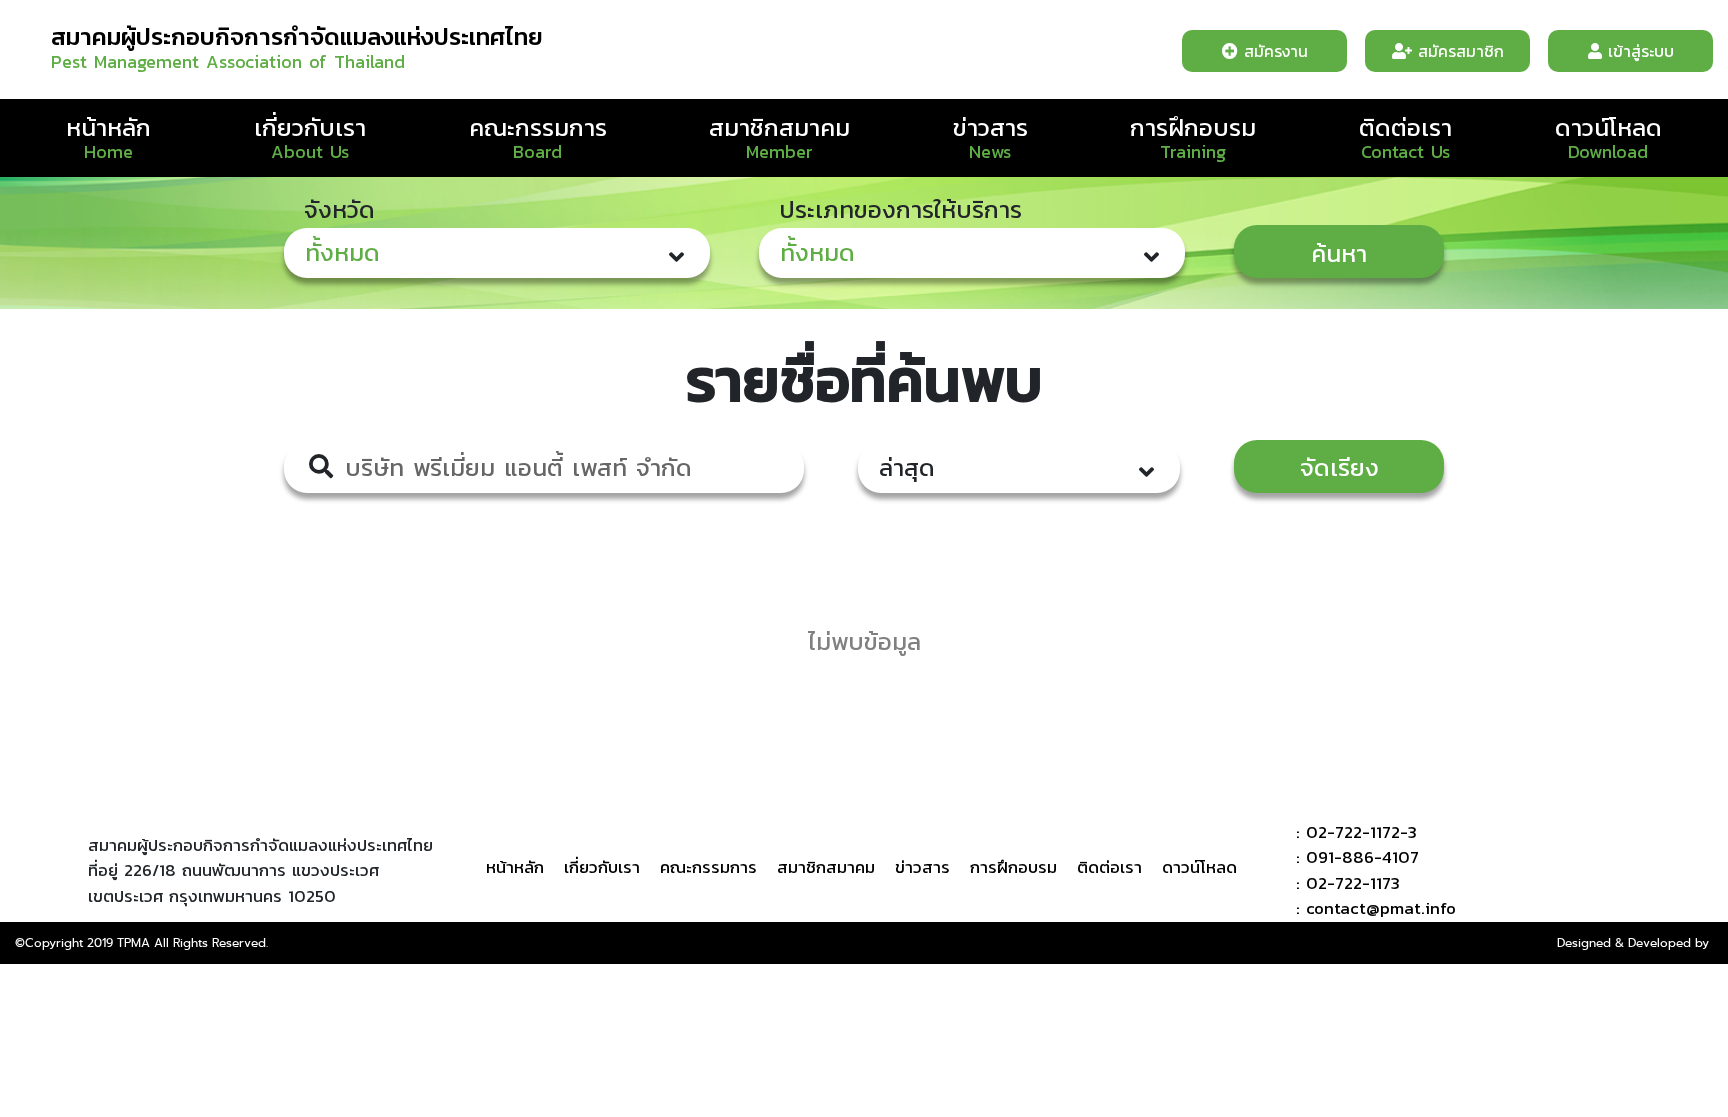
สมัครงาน (1273, 51)
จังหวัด (339, 209)
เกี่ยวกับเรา (310, 127)
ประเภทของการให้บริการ (900, 209)
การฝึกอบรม (1193, 127)
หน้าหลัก (108, 127)
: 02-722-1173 (1345, 883)
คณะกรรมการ (538, 127)
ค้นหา (1339, 253)
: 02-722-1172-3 (1353, 832)
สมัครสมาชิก (1458, 51)
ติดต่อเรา (1405, 127)
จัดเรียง (1339, 467)
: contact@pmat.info (1373, 908)
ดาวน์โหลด (1608, 127)
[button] (497, 253)
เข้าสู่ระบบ (1638, 51)
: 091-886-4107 (1354, 857)
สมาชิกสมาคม (779, 127)
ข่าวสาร (990, 127)
